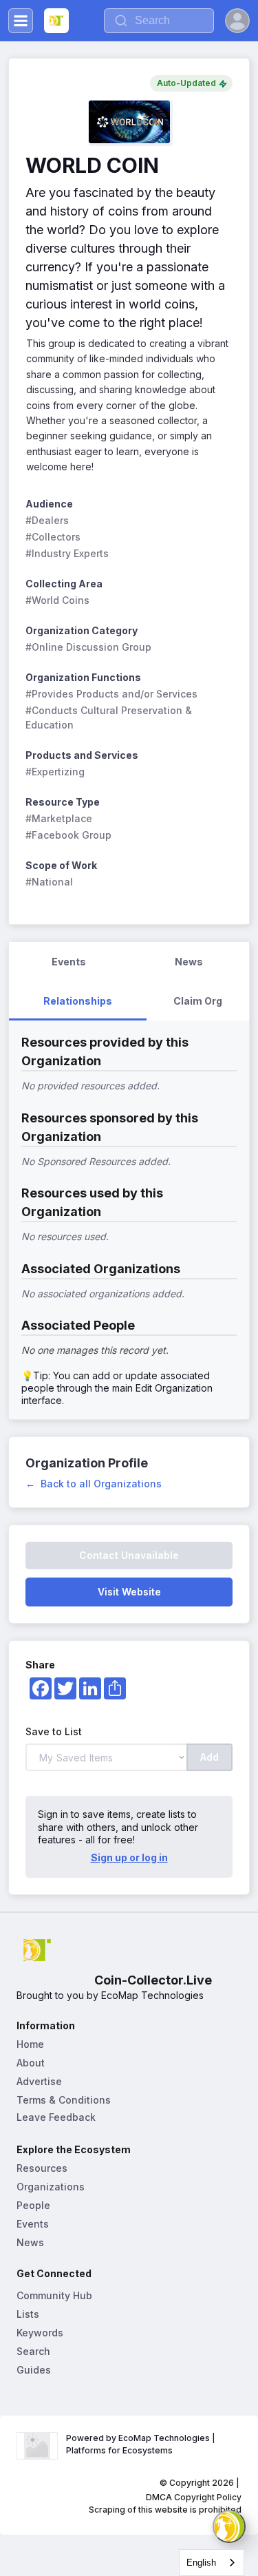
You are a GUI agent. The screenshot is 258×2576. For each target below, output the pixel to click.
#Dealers (47, 520)
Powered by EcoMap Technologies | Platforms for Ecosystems (142, 2444)
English (201, 2563)
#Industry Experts (67, 553)
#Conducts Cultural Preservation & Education (110, 718)
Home (30, 2044)
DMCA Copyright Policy (194, 2497)
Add (209, 1757)
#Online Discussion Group (88, 647)
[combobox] (212, 2563)
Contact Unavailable (129, 1555)
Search (33, 2351)
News (30, 2242)
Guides (34, 2370)
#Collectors (53, 537)
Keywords (40, 2333)
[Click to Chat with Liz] (229, 2526)
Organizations (51, 2187)
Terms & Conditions (64, 2100)
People (33, 2205)
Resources (42, 2168)
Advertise (39, 2081)
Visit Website (129, 1592)
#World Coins (57, 600)
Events (33, 2224)
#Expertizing (55, 772)
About (31, 2063)
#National (49, 882)
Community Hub (54, 2295)
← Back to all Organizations (94, 1484)
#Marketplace (59, 818)
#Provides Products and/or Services (111, 694)
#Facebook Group (68, 835)
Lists (28, 2314)
